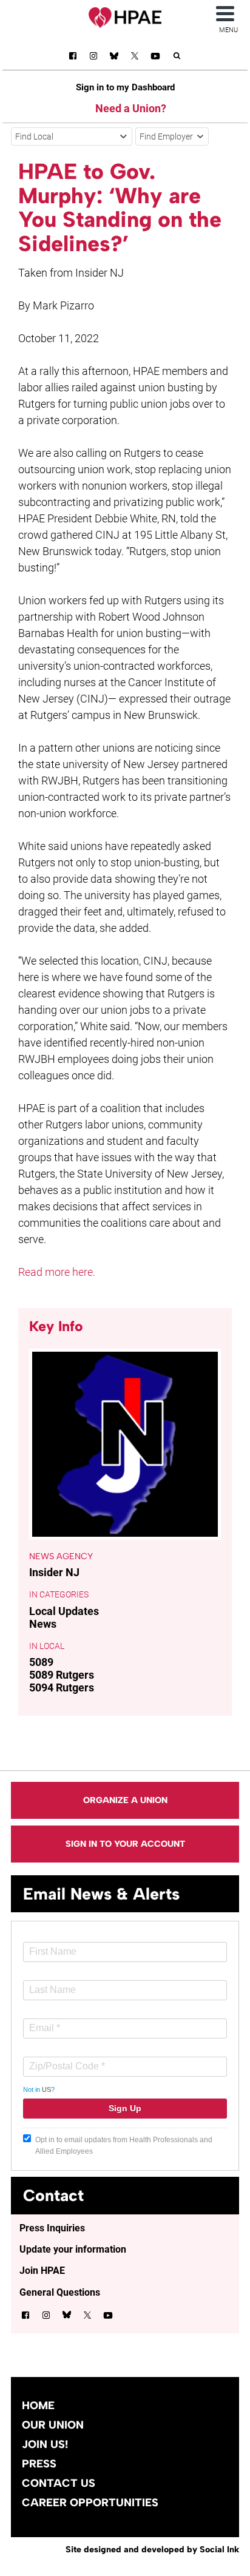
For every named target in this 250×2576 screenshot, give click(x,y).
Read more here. (57, 1272)
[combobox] (72, 137)
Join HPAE (42, 2271)
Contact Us (59, 2483)
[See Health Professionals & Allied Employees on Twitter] (135, 58)
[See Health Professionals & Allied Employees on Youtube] (155, 58)
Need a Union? (131, 108)
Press (39, 2464)
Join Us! (45, 2444)
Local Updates (64, 1611)
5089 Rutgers (62, 1675)
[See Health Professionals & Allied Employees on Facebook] (73, 58)
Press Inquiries (52, 2228)
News (43, 1624)
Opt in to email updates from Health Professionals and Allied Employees (124, 2146)
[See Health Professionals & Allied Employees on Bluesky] (114, 57)
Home (38, 2406)
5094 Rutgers (62, 1688)
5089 (41, 1662)
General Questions (60, 2292)
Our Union (53, 2425)
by (152, 2549)
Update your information (73, 2249)
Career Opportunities (90, 2503)
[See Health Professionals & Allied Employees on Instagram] (93, 58)
